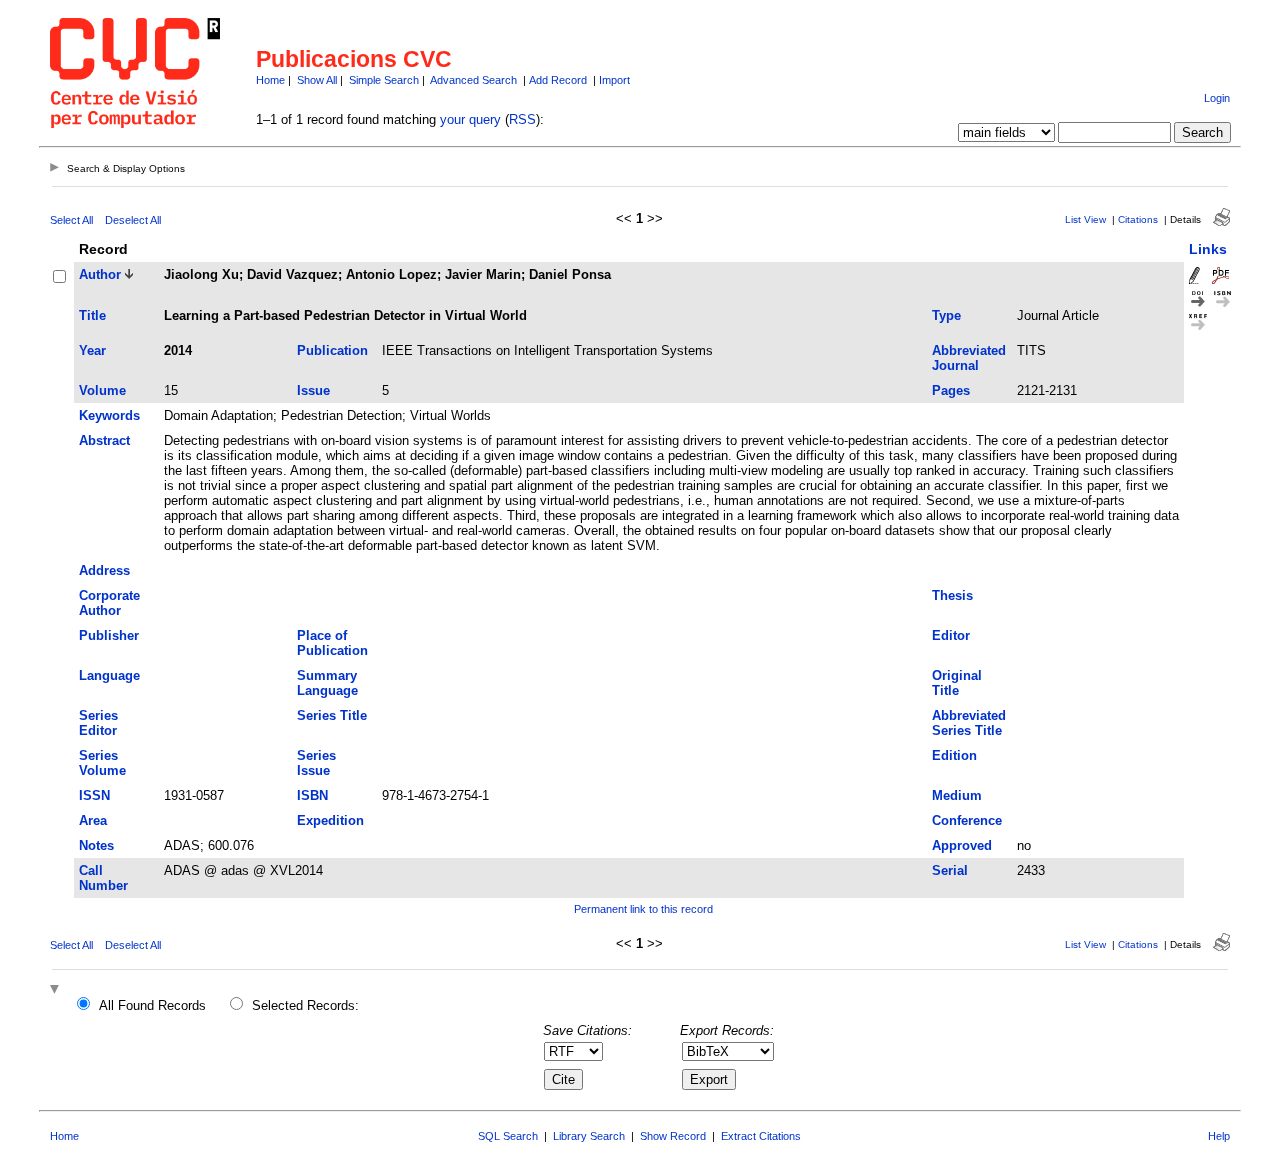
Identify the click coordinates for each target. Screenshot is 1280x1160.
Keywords (109, 415)
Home (270, 80)
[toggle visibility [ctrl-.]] (57, 990)
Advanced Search (473, 80)
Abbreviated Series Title (969, 723)
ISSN (94, 795)
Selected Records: (305, 1005)
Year (92, 350)
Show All (317, 80)
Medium (957, 795)
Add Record (558, 80)
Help (1219, 1136)
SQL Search (508, 1136)
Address (104, 570)
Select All (71, 220)
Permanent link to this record (643, 909)
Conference (967, 820)
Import (614, 80)
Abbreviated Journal (969, 358)
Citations (1138, 219)
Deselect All (133, 220)
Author (100, 274)
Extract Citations (761, 1136)
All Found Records (152, 1005)
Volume (102, 390)
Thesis (952, 595)
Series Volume (102, 763)
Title (92, 315)
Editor (951, 635)
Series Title (332, 715)
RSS (522, 119)
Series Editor (98, 723)
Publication (332, 350)
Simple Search (384, 80)
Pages (951, 390)
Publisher (109, 635)
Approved (962, 845)
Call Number (103, 878)
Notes (96, 845)
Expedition (330, 820)
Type (946, 315)
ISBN (312, 795)
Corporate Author (109, 603)
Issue (313, 390)
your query (470, 119)
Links (1208, 249)
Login (1217, 98)
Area (93, 820)
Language (109, 675)
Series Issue (316, 763)
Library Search (589, 1136)
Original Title (957, 683)
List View (1085, 219)
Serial (950, 870)
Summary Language (327, 683)
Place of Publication (332, 643)
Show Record (673, 1136)
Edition (954, 755)
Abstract (104, 440)
